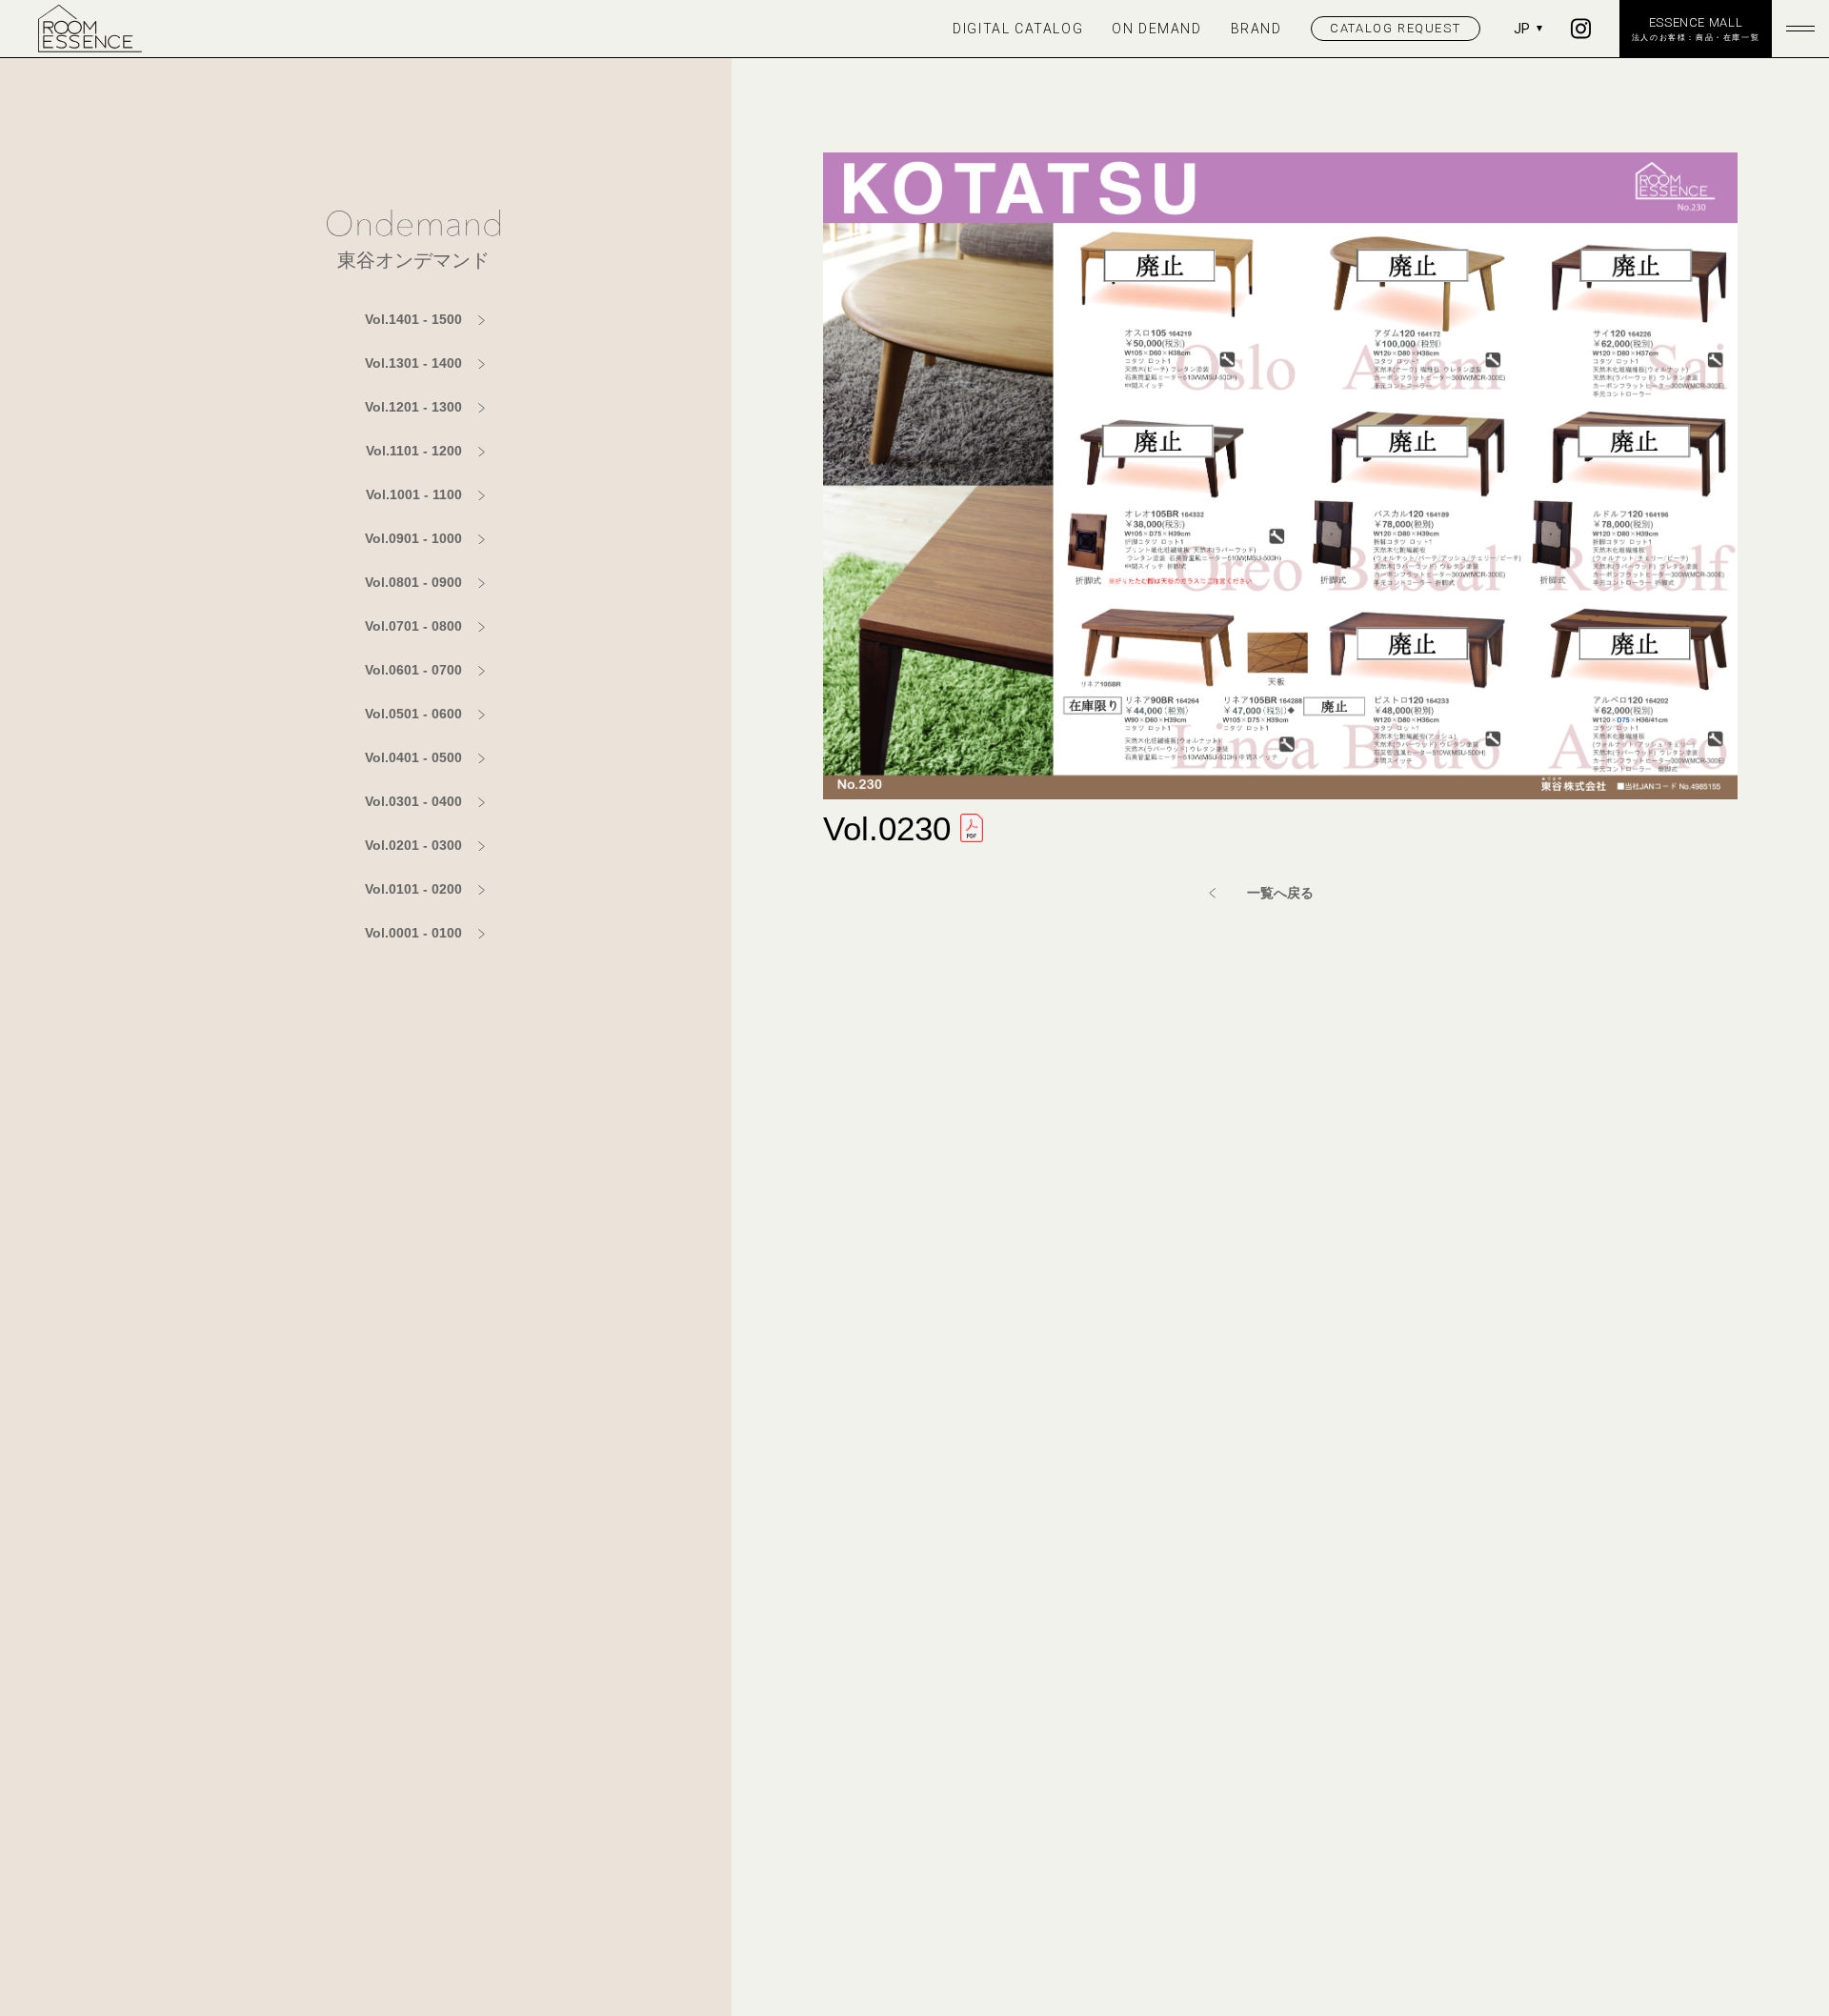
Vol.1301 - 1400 (413, 363)
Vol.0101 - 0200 (413, 889)
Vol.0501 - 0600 (413, 714)
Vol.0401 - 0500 (413, 757)
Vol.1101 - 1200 (414, 451)
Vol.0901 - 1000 (413, 538)
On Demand (1156, 29)
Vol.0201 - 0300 (413, 845)
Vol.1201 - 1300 (413, 407)
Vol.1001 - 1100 (414, 494)
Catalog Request (1395, 28)
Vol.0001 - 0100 (413, 933)
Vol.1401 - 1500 (413, 319)
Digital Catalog (1018, 29)
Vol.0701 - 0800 (413, 626)
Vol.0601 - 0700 (413, 670)
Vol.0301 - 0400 (413, 801)
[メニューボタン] (1800, 29)
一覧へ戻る (1280, 893)
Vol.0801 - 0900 (413, 582)
